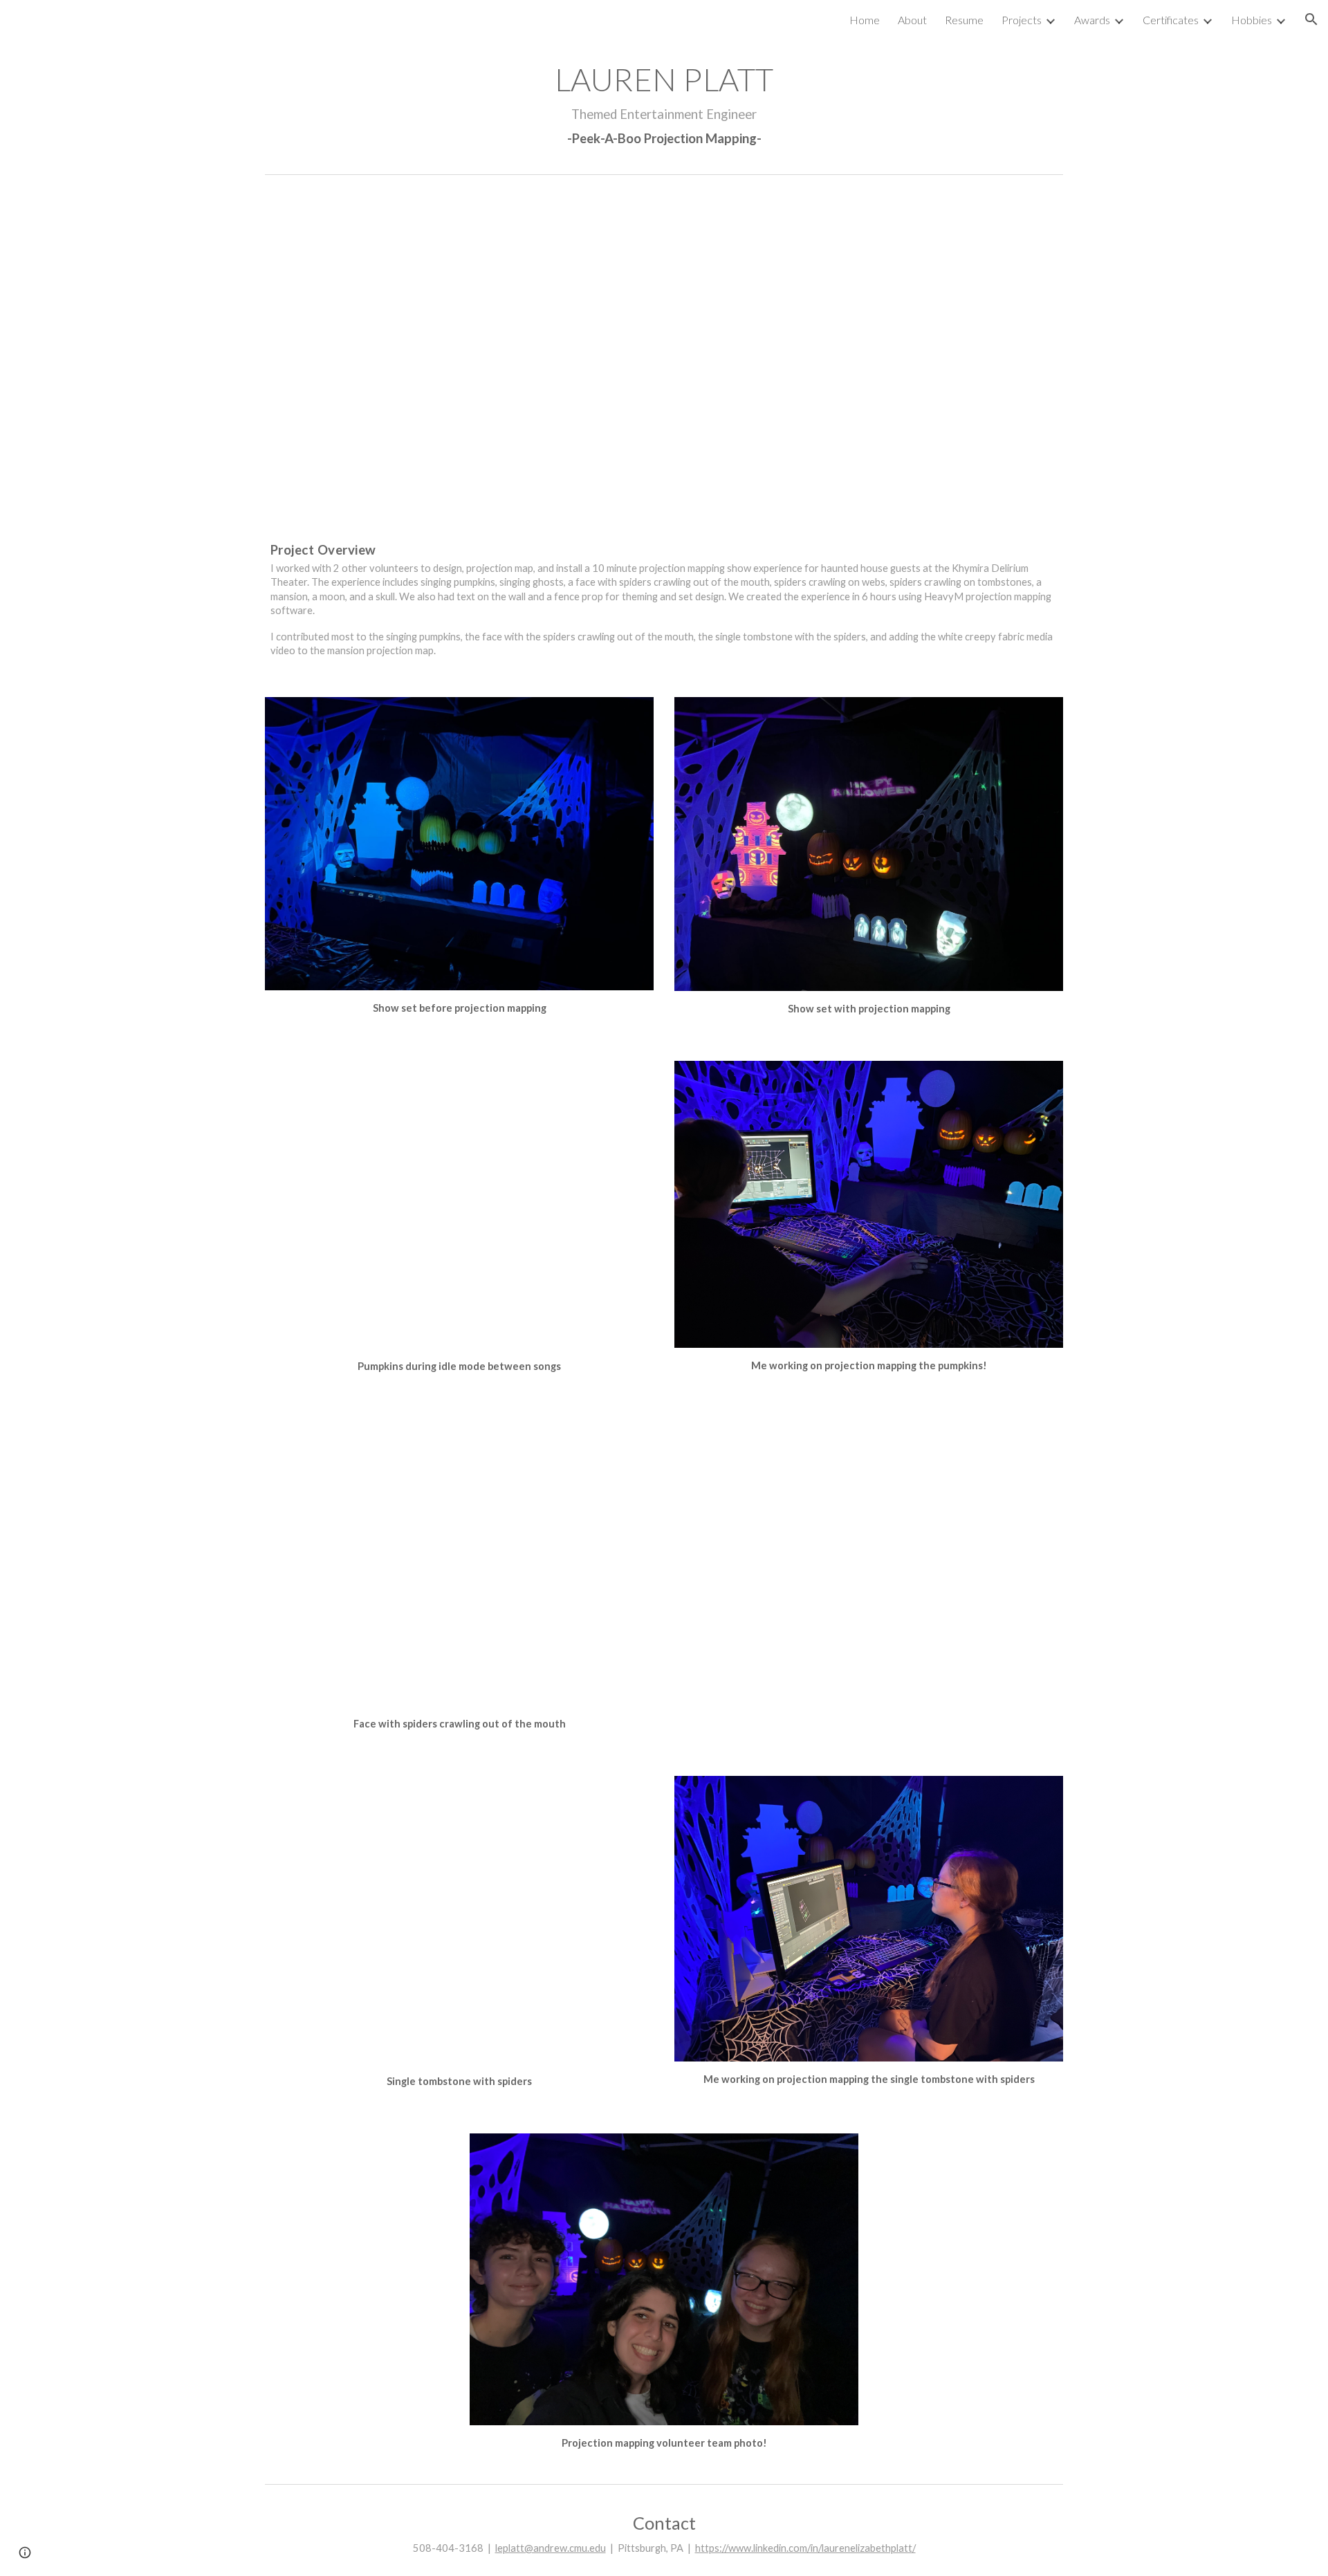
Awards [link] (1092, 20)
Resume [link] (964, 20)
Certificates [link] (1171, 20)
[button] (1311, 19)
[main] (664, 103)
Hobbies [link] (1252, 20)
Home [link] (865, 20)
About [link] (912, 20)
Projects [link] (1022, 20)
